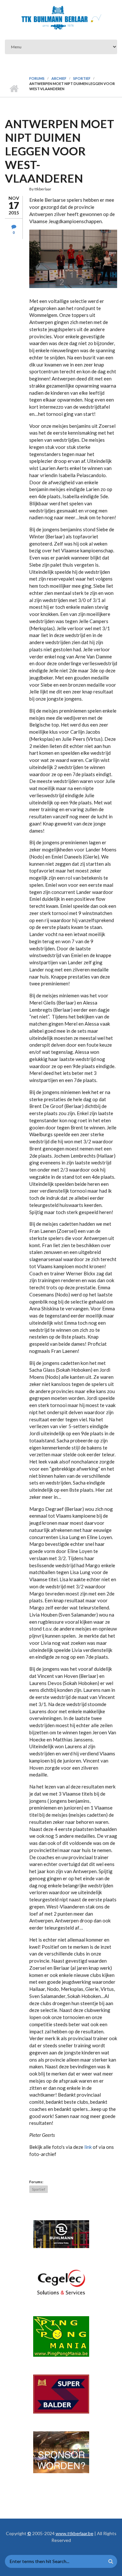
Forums (37, 78)
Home (14, 89)
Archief (59, 78)
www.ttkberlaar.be (75, 2533)
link (88, 2147)
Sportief (82, 78)
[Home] (61, 18)
